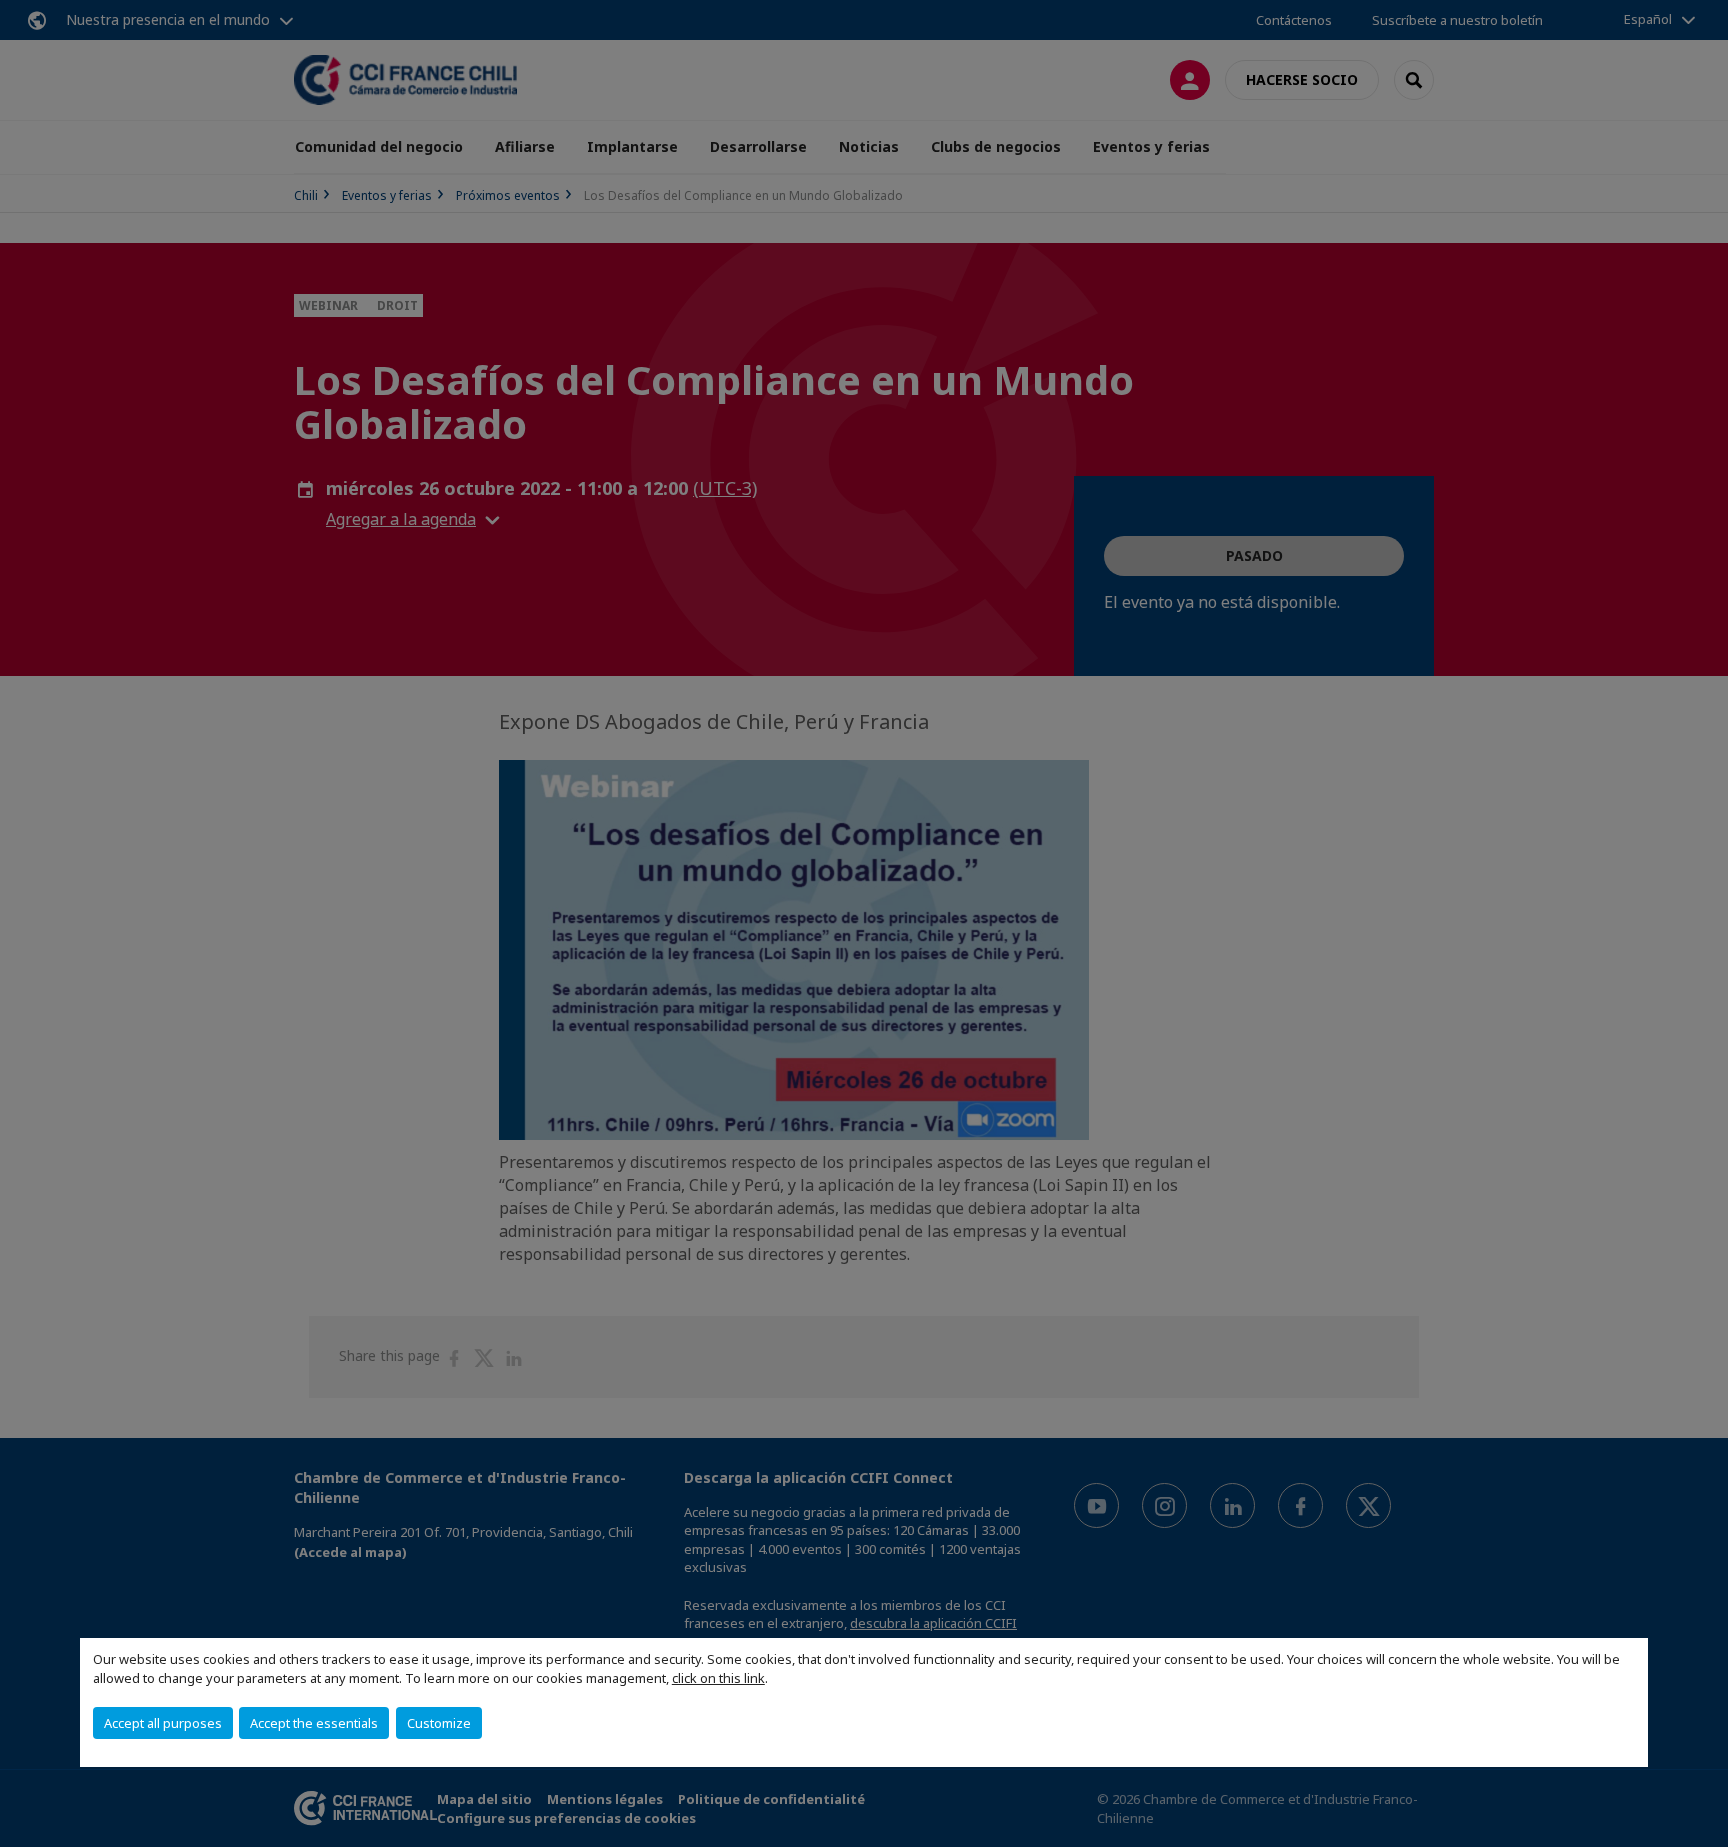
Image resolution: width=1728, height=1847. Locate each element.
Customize (439, 1723)
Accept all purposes (163, 1723)
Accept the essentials (314, 1723)
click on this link (718, 1678)
